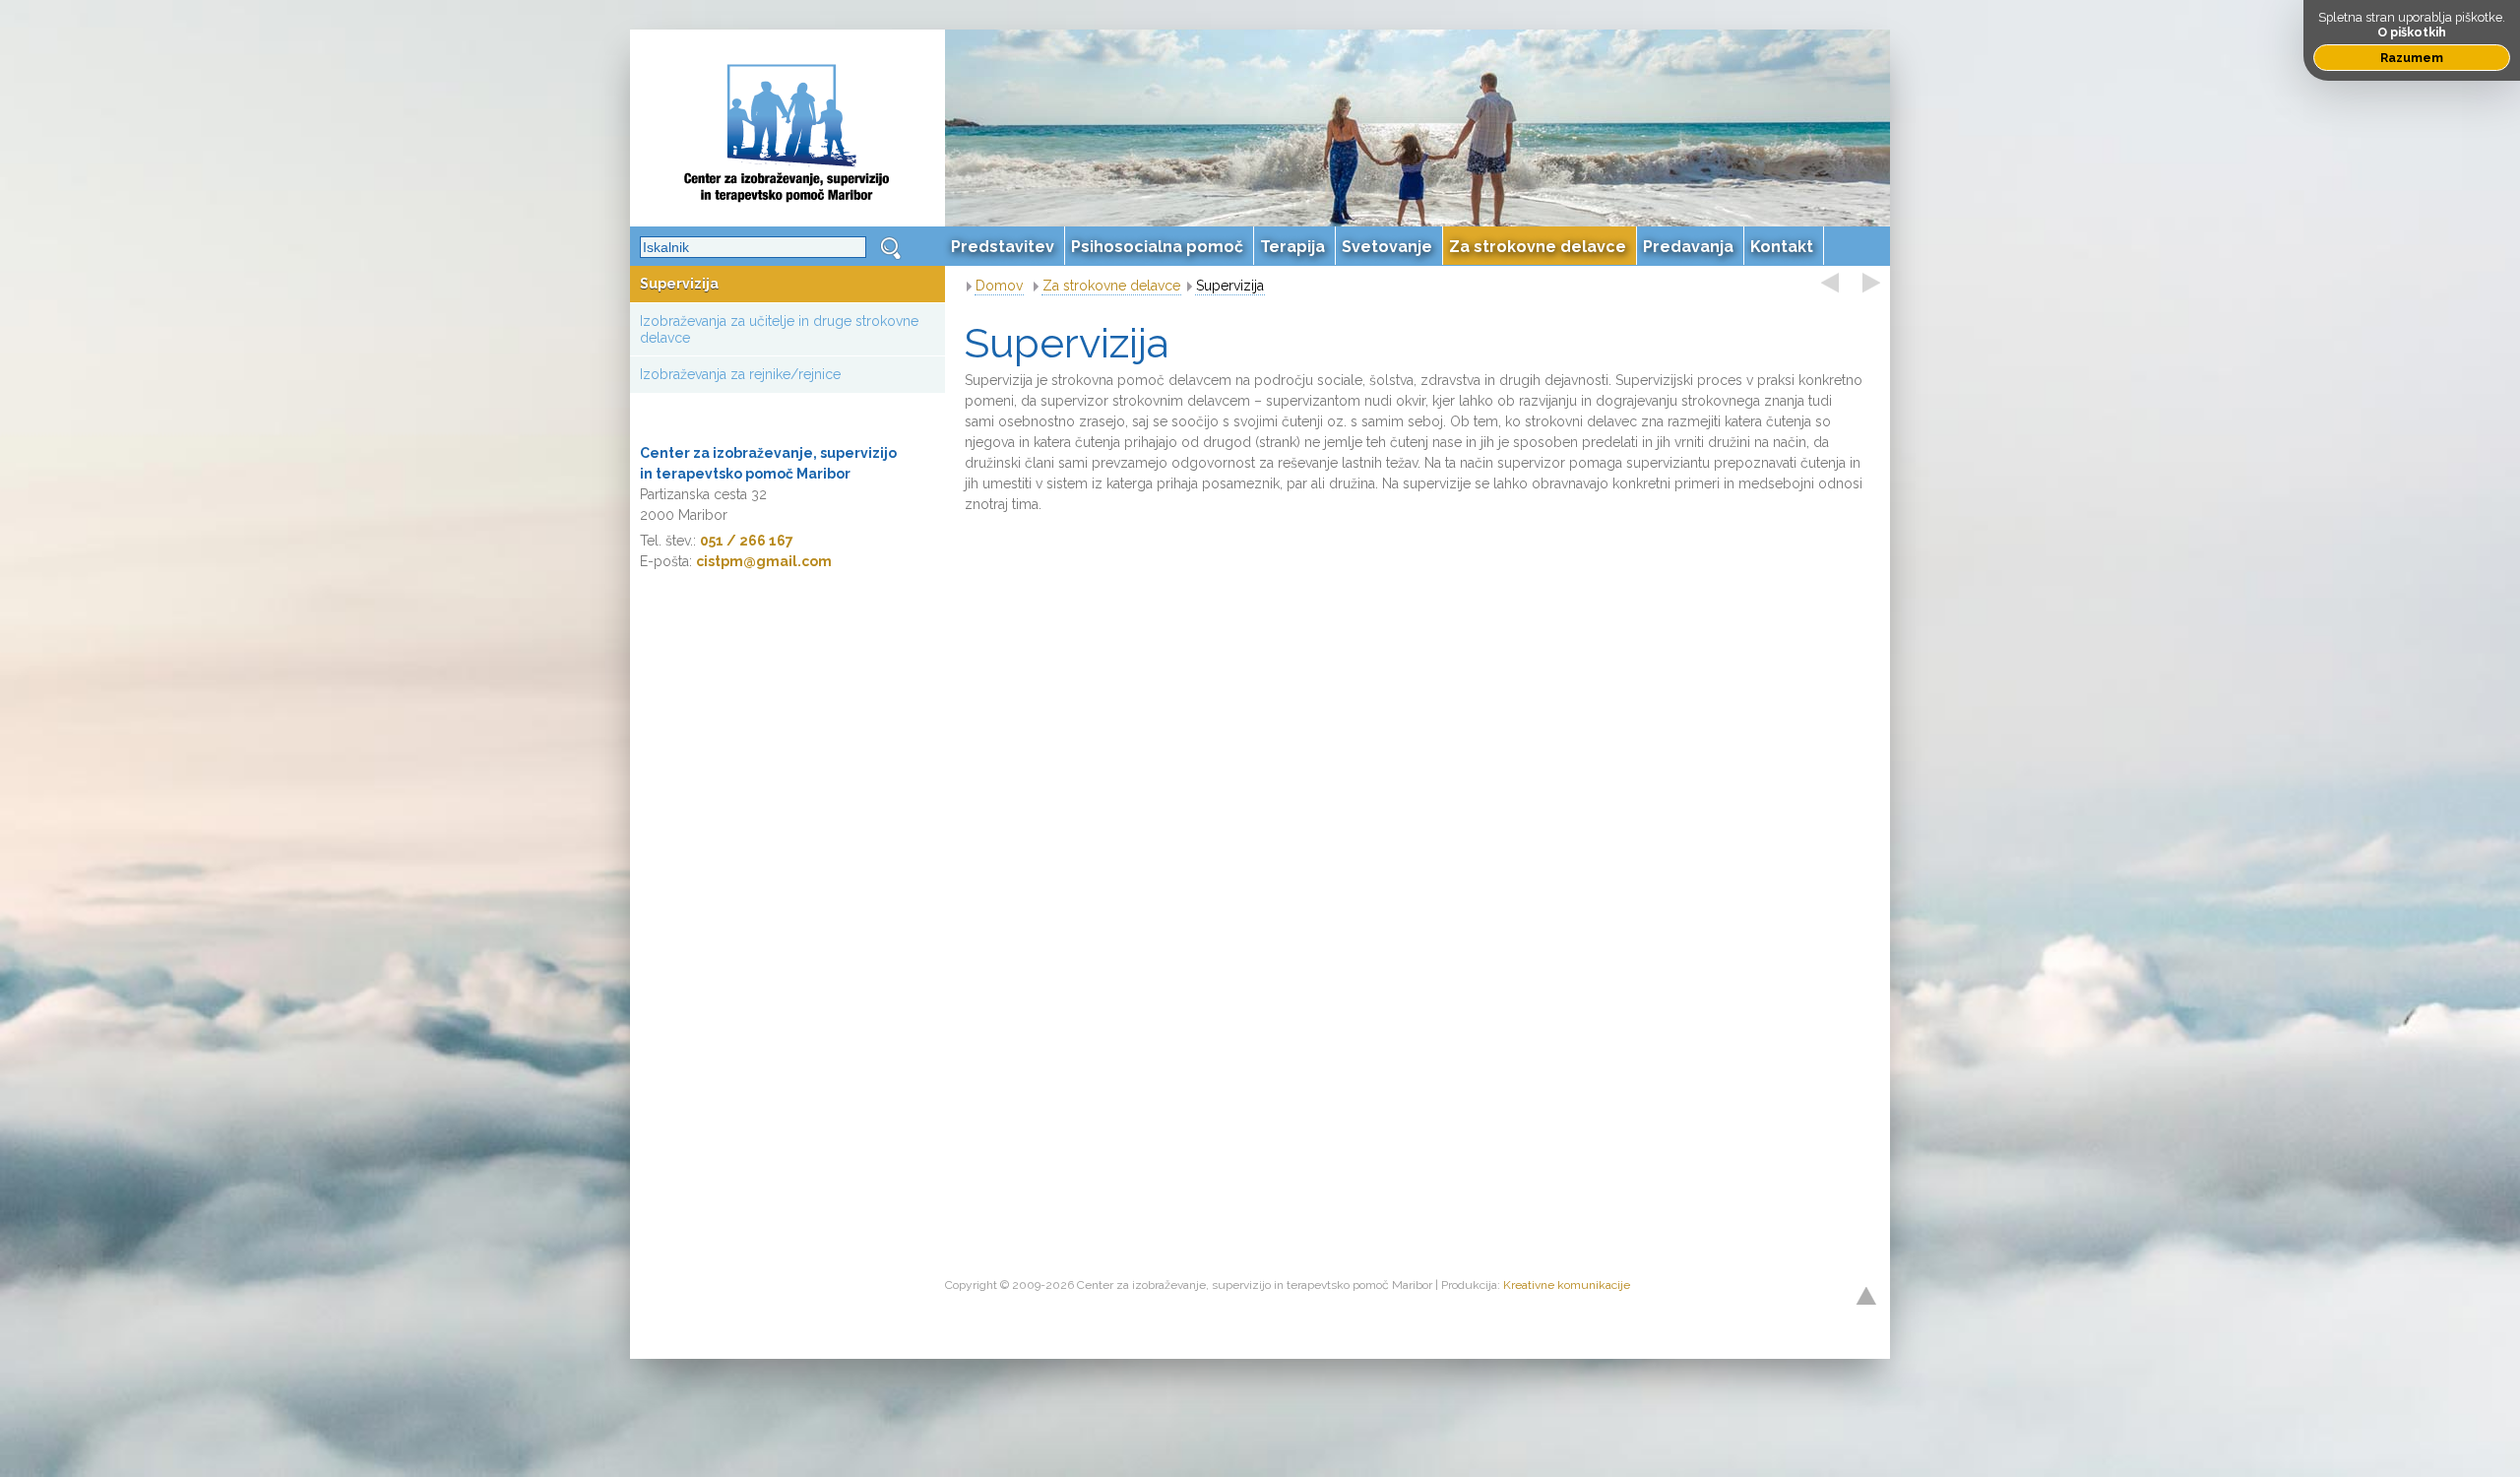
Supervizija (679, 284)
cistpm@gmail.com (764, 561)
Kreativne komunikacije (1567, 1285)
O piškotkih (2412, 32)
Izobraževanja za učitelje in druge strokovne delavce (779, 329)
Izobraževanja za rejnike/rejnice (740, 374)
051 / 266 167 (747, 541)
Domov (999, 286)
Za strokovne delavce (1111, 286)
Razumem (2412, 58)
